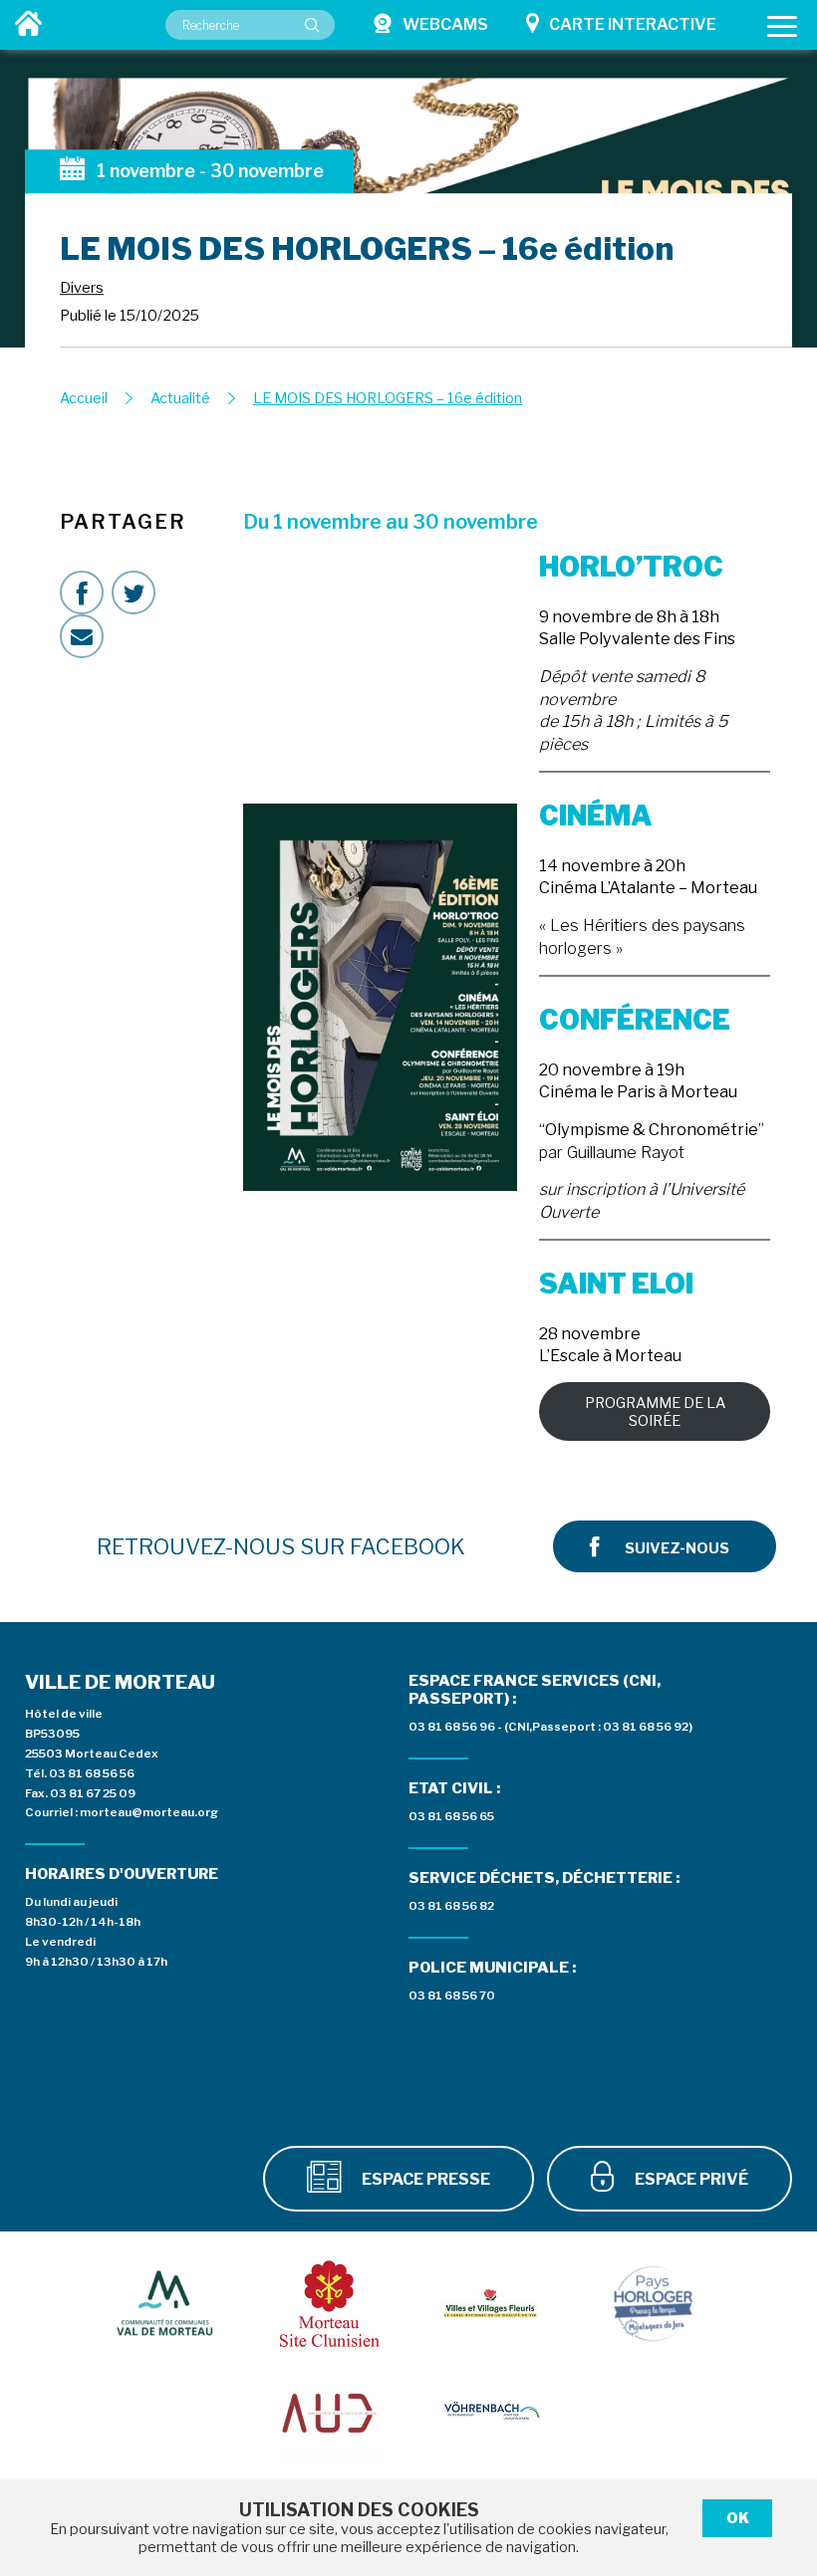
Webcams (445, 24)
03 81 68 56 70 (452, 1995)
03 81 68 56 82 (451, 1906)
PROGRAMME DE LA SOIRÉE (655, 1412)
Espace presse (424, 2179)
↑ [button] (778, 2450)
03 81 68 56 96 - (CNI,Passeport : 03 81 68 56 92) (550, 1727)
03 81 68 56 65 (451, 1816)
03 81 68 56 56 (92, 1773)
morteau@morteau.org (149, 1812)
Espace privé (690, 2179)
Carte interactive (633, 24)
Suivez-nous (677, 1548)
